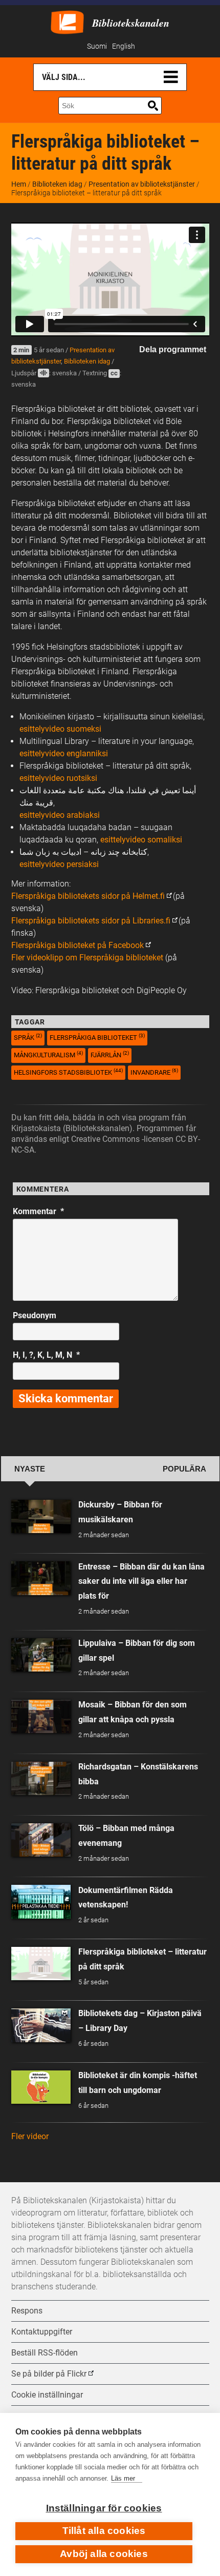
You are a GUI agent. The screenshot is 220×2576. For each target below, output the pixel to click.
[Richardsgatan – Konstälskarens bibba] (41, 1778)
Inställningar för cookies (104, 2508)
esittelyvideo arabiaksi (60, 815)
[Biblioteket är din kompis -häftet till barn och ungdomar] (41, 2087)
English (124, 46)
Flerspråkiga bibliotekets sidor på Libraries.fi (91, 921)
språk (28, 1037)
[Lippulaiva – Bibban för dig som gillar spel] (41, 1655)
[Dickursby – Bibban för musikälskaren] (41, 1516)
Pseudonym (35, 1315)
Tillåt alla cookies (104, 2531)
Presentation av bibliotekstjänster (142, 184)
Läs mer (123, 2478)
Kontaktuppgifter (42, 2332)
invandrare (154, 1072)
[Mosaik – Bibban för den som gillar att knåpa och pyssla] (41, 1716)
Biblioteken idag (57, 184)
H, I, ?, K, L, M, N (46, 1355)
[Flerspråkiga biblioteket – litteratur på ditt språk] (41, 1964)
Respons (27, 2311)
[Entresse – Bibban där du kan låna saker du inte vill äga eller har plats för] (41, 1578)
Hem (19, 184)
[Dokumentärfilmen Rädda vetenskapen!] (41, 1901)
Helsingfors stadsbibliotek (68, 1072)
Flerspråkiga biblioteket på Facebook (78, 945)
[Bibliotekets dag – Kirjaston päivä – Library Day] (41, 2025)
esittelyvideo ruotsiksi (58, 778)
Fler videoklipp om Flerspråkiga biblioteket (87, 958)
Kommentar (38, 1211)
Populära (184, 1469)
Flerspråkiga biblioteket (97, 1037)
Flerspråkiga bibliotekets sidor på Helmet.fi (88, 896)
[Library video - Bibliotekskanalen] (67, 21)
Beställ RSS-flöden (45, 2353)
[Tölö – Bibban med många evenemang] (41, 1840)
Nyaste (30, 1469)
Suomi (97, 46)
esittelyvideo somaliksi (141, 840)
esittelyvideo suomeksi (60, 729)
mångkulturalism (48, 1054)
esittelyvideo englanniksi (64, 753)
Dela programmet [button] (173, 349)
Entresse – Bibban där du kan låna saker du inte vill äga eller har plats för (141, 1582)
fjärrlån (110, 1054)
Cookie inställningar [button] (47, 2395)
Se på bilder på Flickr (49, 2374)
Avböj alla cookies (104, 2554)
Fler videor (30, 2136)
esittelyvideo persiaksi (59, 864)
